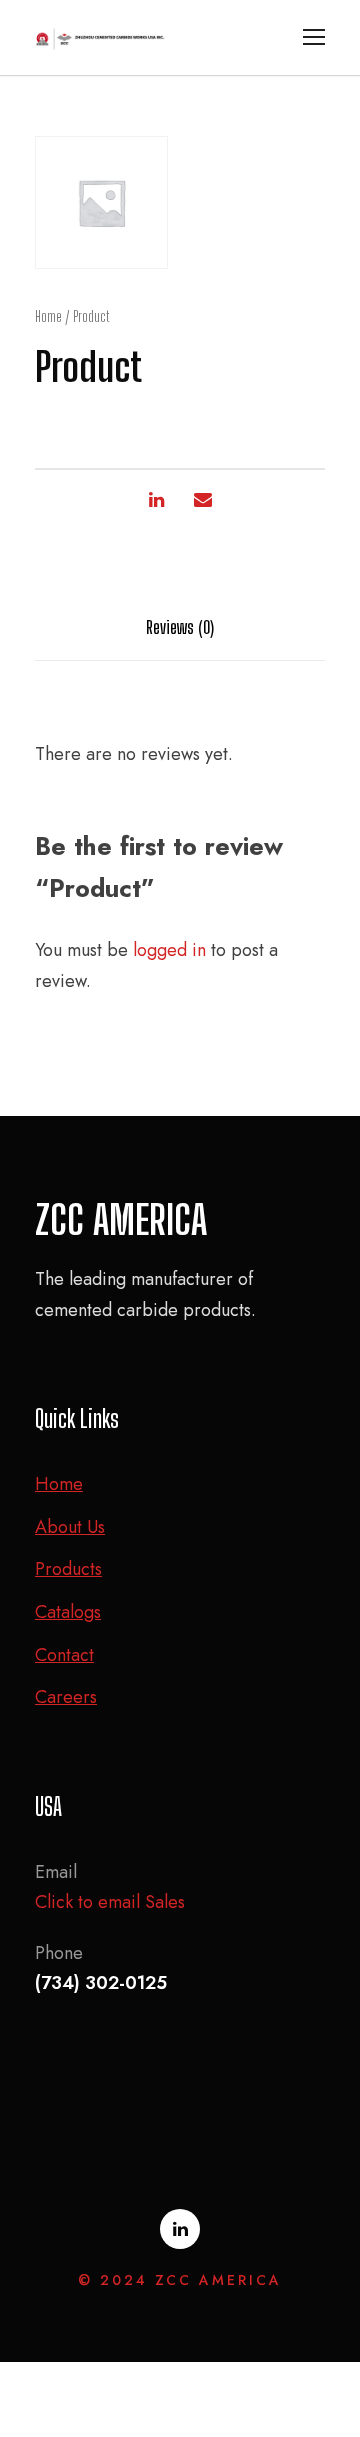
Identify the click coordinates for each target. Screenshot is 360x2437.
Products (68, 1569)
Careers (66, 1697)
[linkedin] (180, 2229)
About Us (70, 1527)
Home (48, 316)
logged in (169, 950)
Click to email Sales (110, 1902)
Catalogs (68, 1612)
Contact (64, 1655)
